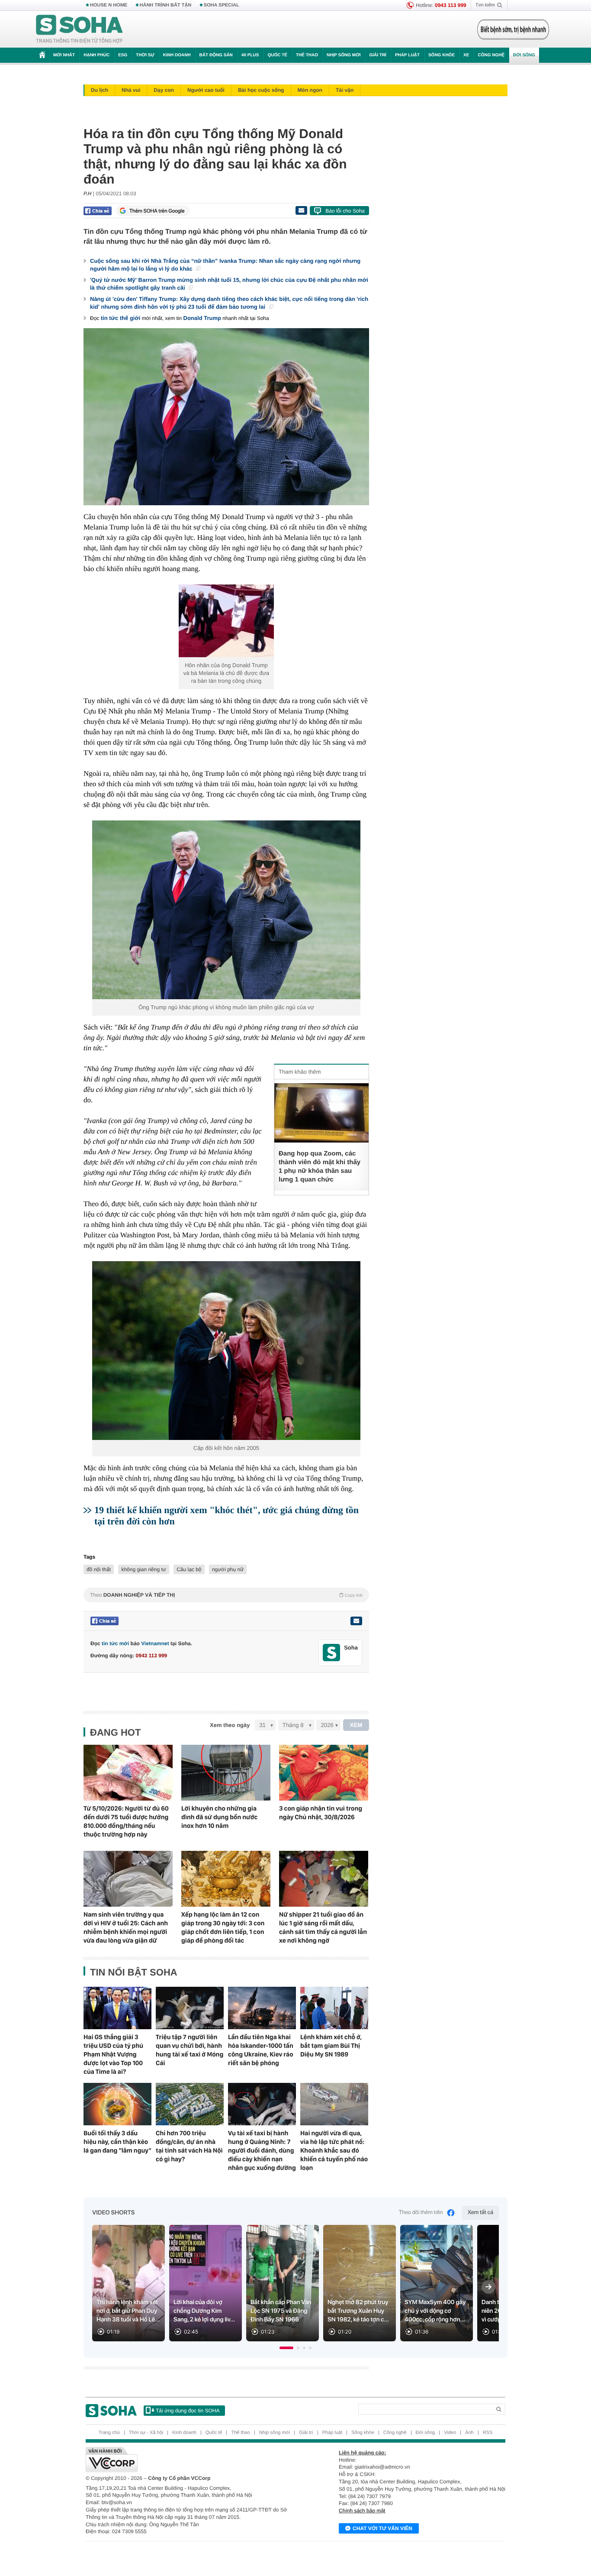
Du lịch (100, 90)
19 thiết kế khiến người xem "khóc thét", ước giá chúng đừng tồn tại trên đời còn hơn (226, 1516)
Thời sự (145, 55)
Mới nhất (64, 55)
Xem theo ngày (230, 1725)
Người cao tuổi (206, 90)
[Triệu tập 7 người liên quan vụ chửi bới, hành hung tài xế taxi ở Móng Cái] (190, 2008)
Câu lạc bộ (189, 1569)
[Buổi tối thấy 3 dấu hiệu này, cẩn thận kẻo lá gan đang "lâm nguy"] (117, 2104)
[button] (286, 2348)
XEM (356, 1725)
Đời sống (524, 55)
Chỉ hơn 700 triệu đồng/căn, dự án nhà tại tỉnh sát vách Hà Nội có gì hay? (189, 2146)
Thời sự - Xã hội (146, 2433)
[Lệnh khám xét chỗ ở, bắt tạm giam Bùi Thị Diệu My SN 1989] (334, 2008)
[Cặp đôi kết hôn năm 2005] (226, 1351)
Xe (466, 55)
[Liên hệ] (356, 1621)
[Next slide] (488, 2287)
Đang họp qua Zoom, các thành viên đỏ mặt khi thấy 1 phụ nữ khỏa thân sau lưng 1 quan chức (320, 1167)
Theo (226, 1595)
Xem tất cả (480, 2213)
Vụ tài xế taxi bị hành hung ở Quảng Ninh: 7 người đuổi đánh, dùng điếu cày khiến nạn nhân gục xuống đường (262, 2150)
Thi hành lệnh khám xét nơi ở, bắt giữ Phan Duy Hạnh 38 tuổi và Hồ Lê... (128, 2311)
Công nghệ (491, 55)
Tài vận (345, 90)
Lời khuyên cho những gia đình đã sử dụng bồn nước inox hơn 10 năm (219, 1817)
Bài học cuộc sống (261, 90)
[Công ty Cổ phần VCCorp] (191, 2460)
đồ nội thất (99, 1569)
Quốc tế (277, 55)
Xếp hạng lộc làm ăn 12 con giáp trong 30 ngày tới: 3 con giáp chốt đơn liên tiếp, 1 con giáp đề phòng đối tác (223, 1927)
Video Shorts (113, 2213)
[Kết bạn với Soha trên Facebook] (332, 1653)
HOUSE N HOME (109, 5)
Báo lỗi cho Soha (345, 211)
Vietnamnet (155, 1643)
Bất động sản (216, 55)
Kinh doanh (177, 55)
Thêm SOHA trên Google (157, 211)
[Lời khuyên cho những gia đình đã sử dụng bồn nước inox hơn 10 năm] (226, 1773)
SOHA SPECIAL (222, 5)
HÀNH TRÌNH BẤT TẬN (166, 5)
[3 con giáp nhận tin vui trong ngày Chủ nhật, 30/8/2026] (324, 1773)
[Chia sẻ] (98, 211)
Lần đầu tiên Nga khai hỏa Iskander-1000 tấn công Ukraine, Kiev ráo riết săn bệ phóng (261, 2050)
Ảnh (469, 2433)
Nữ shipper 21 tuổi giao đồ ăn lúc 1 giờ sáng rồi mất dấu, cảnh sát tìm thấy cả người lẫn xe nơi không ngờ (323, 1927)
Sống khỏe (442, 55)
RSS (488, 2433)
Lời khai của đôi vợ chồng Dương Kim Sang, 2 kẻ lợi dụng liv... (204, 2311)
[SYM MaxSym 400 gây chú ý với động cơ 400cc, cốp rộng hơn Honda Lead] (437, 2283)
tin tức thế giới (121, 318)
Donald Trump (202, 318)
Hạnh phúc (96, 55)
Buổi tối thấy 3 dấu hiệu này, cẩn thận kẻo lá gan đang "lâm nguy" (117, 2142)
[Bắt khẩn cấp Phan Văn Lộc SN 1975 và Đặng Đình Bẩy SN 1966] (283, 2283)
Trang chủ (109, 2433)
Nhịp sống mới (344, 55)
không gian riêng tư (143, 1569)
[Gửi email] (301, 210)
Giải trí (377, 55)
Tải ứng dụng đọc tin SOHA (188, 2411)
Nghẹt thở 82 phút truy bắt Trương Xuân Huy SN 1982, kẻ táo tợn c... (358, 2311)
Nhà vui (131, 90)
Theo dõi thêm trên (421, 2213)
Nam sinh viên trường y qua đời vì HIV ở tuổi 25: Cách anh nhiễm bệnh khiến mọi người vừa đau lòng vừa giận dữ (126, 1927)
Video (450, 2433)
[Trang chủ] (80, 29)
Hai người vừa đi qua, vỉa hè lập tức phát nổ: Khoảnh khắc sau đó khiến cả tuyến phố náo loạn (334, 2150)
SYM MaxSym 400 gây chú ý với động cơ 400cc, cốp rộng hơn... (435, 2311)
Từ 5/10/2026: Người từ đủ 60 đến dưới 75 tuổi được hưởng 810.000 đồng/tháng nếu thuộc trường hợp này (126, 1821)
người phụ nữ (228, 1569)
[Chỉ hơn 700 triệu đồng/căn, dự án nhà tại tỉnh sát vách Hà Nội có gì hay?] (190, 2104)
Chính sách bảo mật (362, 2511)
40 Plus (250, 55)
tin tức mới (115, 1643)
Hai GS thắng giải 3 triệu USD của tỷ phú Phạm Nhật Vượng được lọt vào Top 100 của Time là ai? (113, 2054)
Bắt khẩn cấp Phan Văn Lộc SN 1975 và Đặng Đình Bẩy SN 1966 (281, 2311)
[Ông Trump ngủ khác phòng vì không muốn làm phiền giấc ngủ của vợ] (226, 910)
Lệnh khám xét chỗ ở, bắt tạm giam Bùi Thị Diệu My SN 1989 (331, 2046)
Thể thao (307, 55)
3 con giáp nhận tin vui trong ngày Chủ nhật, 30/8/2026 (321, 1813)
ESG (123, 55)
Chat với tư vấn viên (382, 2528)
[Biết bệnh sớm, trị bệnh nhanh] (513, 29)
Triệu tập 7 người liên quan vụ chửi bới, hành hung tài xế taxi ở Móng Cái (190, 2050)
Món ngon (310, 90)
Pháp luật (407, 55)
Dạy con (164, 90)
